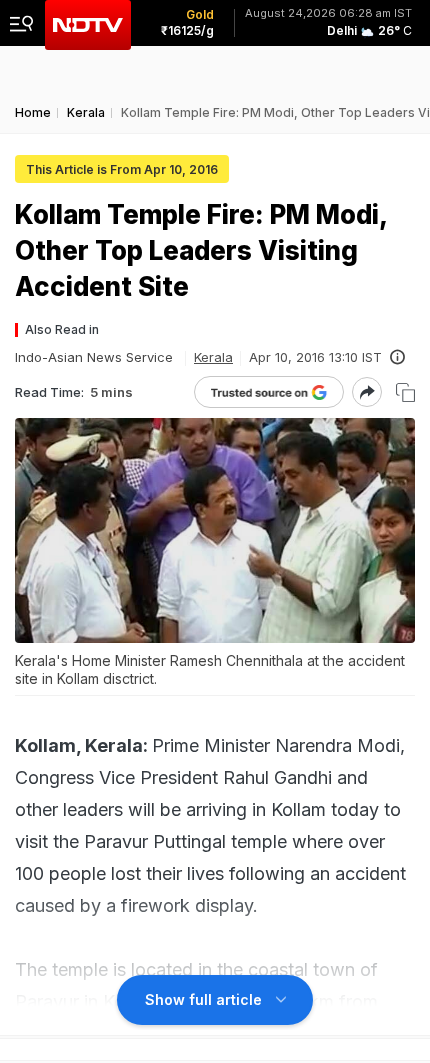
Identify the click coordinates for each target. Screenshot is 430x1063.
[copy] (405, 392)
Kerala (213, 357)
